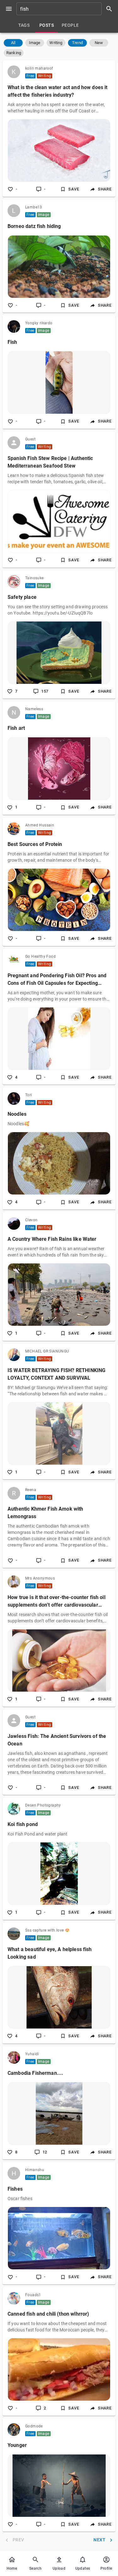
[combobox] (67, 9)
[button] (13, 43)
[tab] (24, 25)
